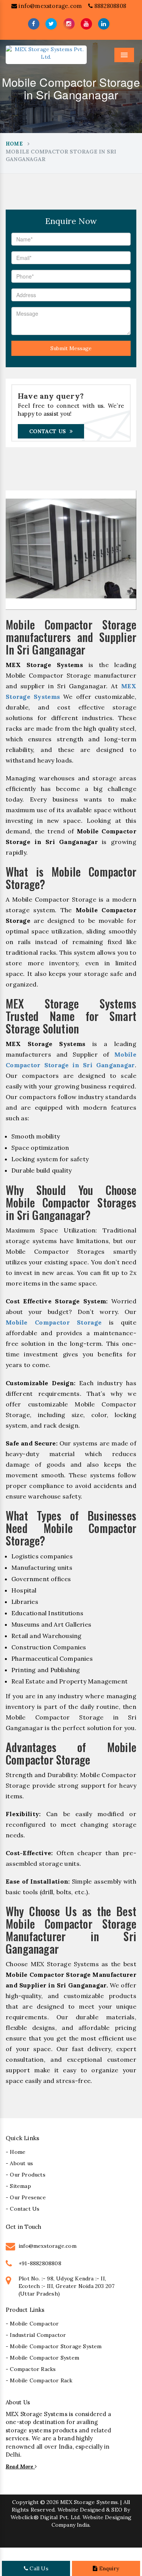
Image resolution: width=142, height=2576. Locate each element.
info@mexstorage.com (49, 6)
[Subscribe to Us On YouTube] (86, 24)
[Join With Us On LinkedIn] (104, 24)
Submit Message (71, 348)
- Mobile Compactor (32, 2324)
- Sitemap (18, 2186)
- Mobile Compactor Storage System (54, 2346)
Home (14, 144)
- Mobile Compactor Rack (39, 2380)
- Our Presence (26, 2197)
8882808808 (109, 6)
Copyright (25, 2502)
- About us (19, 2163)
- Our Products (26, 2175)
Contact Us (48, 431)
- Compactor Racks (31, 2369)
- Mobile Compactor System (42, 2358)
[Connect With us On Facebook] (34, 24)
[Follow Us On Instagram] (69, 24)
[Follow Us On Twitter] (51, 24)
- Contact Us (23, 2209)
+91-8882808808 (40, 2263)
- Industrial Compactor (36, 2335)
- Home (16, 2152)
